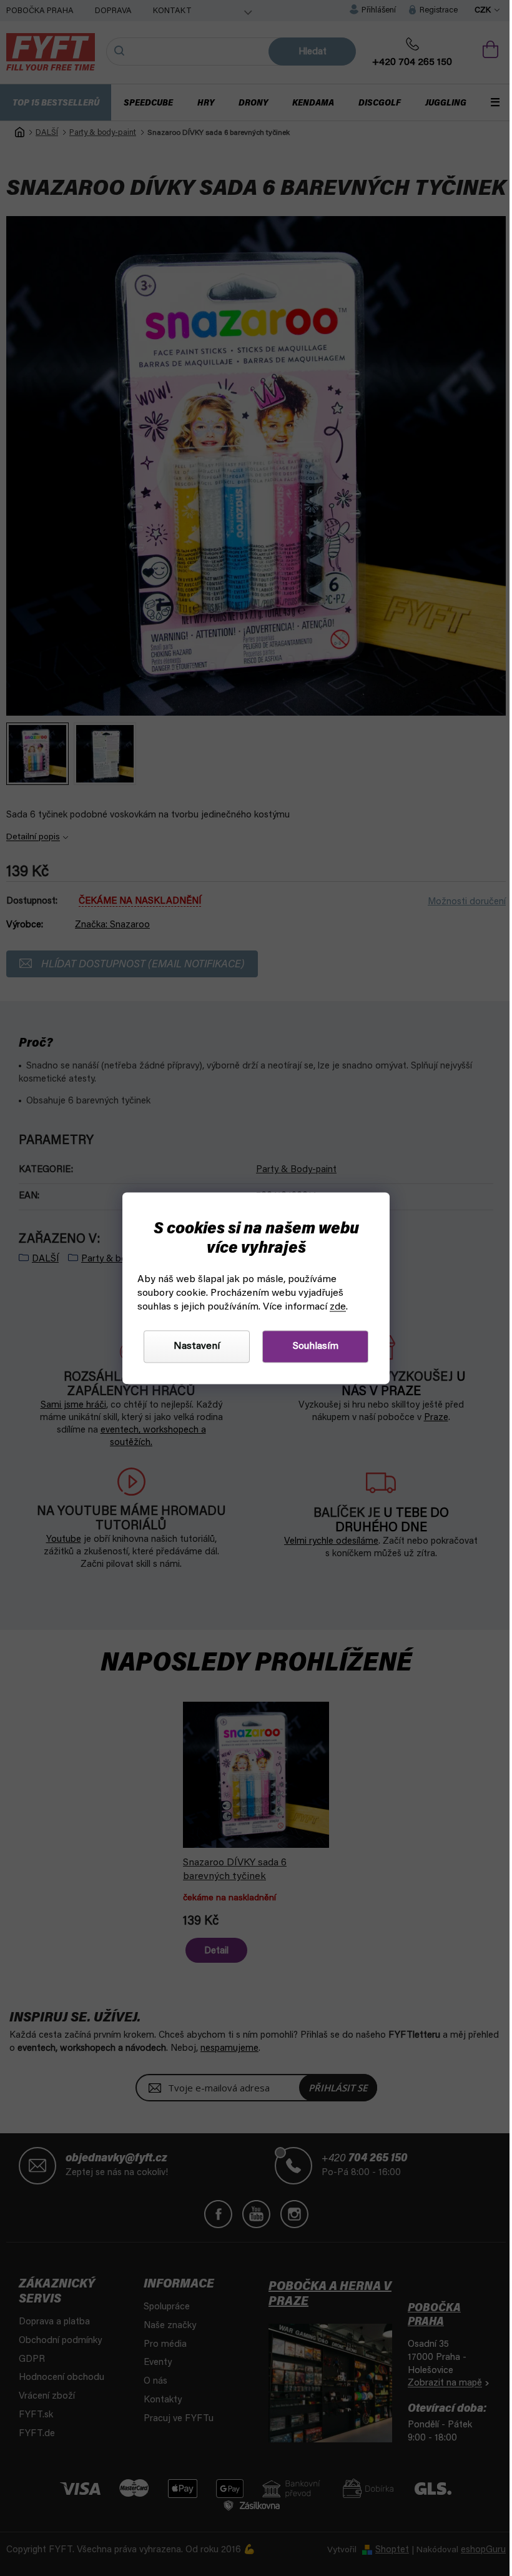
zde (333, 1307)
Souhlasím (311, 1346)
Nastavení (192, 1346)
